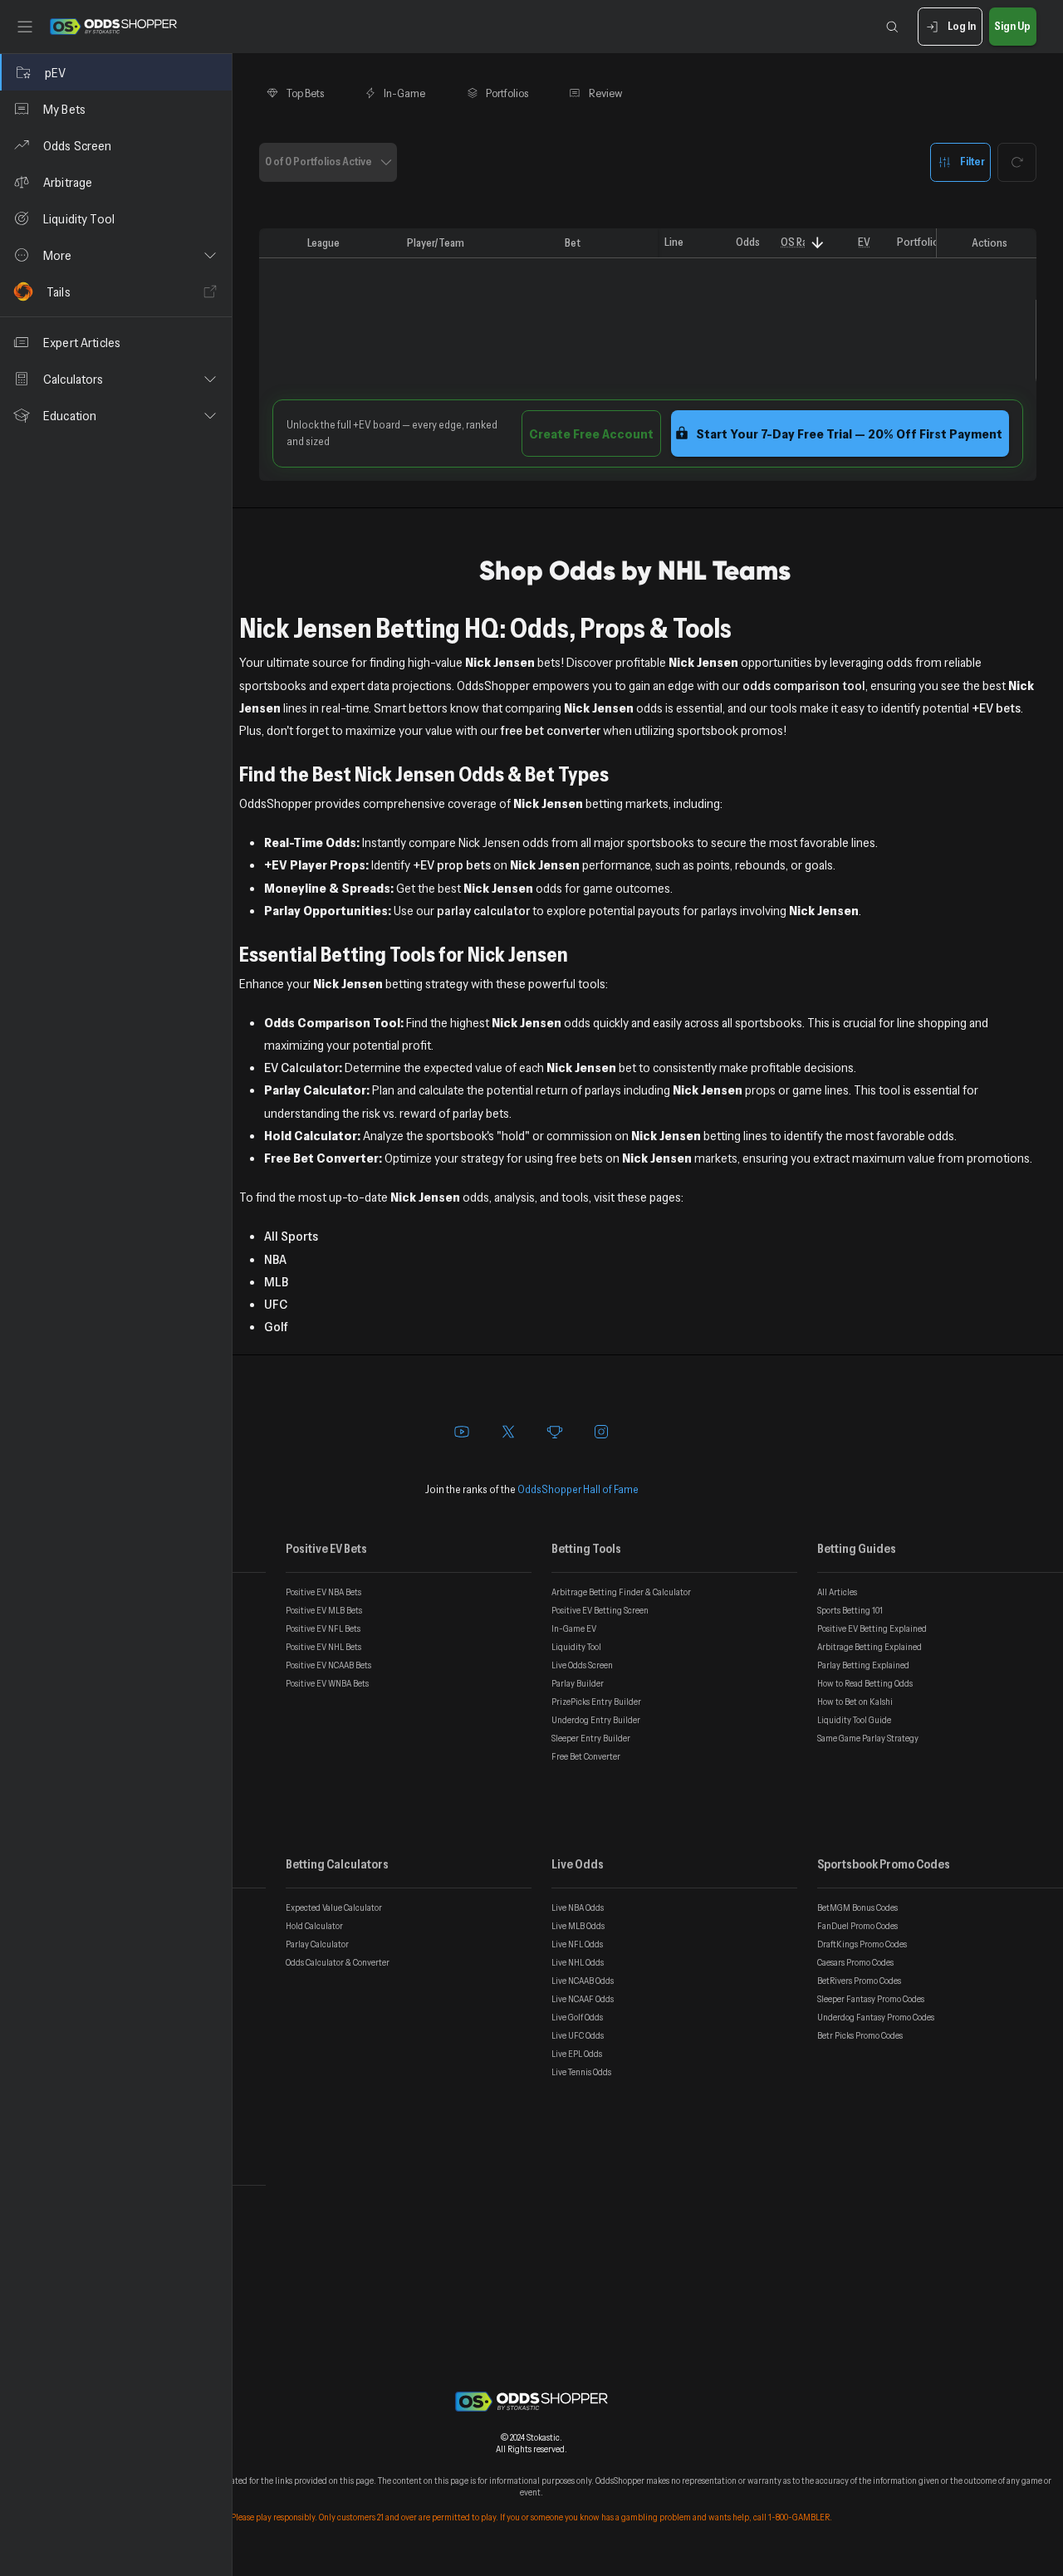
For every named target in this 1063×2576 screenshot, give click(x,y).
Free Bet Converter (586, 1756)
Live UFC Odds (578, 2035)
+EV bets (996, 708)
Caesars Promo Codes (855, 1962)
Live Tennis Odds (581, 2072)
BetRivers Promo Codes (859, 1981)
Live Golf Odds (577, 2017)
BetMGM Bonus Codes (857, 1908)
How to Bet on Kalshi (855, 1702)
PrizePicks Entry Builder (596, 1702)
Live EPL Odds (577, 2054)
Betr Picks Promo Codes (860, 2035)
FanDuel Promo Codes (857, 1926)
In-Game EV (574, 1628)
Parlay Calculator (317, 1944)
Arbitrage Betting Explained (870, 1647)
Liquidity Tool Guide (854, 1720)
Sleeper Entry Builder (591, 1738)
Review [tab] (606, 93)
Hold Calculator (314, 1926)
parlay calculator (483, 910)
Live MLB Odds (578, 1926)
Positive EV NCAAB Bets (328, 1665)
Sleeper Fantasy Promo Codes (871, 1999)
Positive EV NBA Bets (323, 1592)
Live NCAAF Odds (583, 1999)
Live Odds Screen (582, 1665)
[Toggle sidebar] (25, 27)
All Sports (291, 1236)
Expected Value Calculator (334, 1908)
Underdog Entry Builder (596, 1720)
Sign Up (1012, 26)
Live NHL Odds (578, 1962)
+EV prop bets (452, 864)
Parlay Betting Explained (863, 1665)
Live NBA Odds (578, 1908)
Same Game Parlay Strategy (868, 1738)
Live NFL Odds (577, 1944)
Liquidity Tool (576, 1647)
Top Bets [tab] (305, 93)
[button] (116, 255)
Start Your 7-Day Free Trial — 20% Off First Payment (849, 433)
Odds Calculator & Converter (338, 1962)
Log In (962, 26)
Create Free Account (591, 433)
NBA (275, 1259)
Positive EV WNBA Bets (327, 1683)
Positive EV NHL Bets (323, 1647)
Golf (276, 1326)
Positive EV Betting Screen (600, 1610)
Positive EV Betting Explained (872, 1628)
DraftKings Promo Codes (862, 1944)
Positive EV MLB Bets (324, 1610)
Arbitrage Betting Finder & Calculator (621, 1592)
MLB (276, 1281)
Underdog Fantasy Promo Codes (876, 2017)
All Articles (837, 1592)
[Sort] (818, 243)
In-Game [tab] (404, 93)
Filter (972, 161)
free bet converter (551, 730)
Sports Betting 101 (850, 1610)
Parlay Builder (578, 1683)
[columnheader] (280, 243)
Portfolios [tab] (507, 93)
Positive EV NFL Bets (323, 1628)
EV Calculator (301, 1067)
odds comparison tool (804, 685)
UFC (276, 1304)
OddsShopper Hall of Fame (578, 1489)
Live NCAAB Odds (583, 1981)
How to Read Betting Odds (865, 1683)
